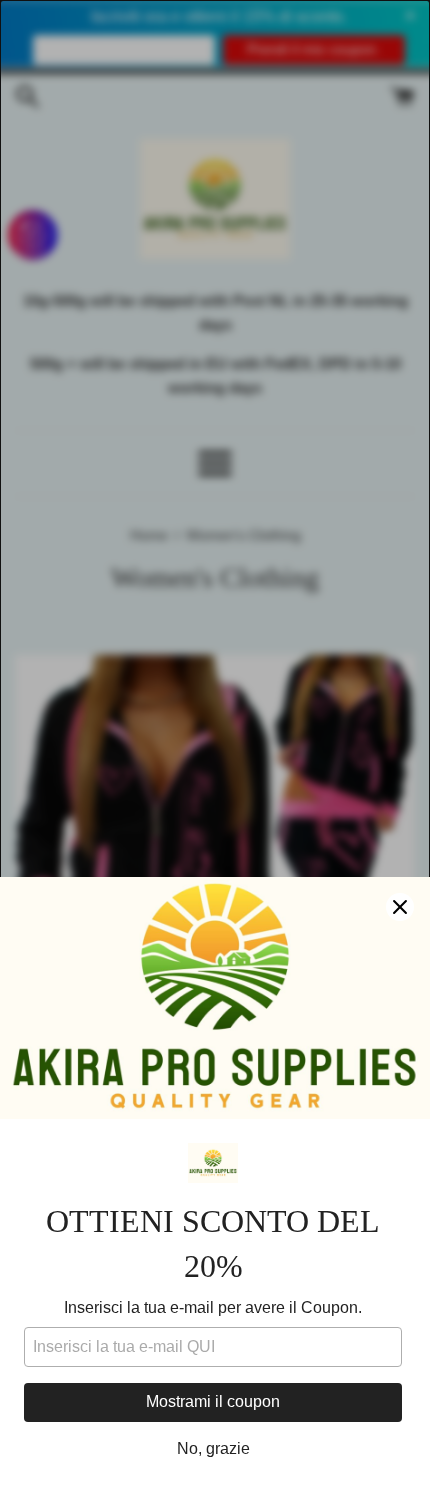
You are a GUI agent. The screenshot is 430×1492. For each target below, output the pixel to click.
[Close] (400, 907)
